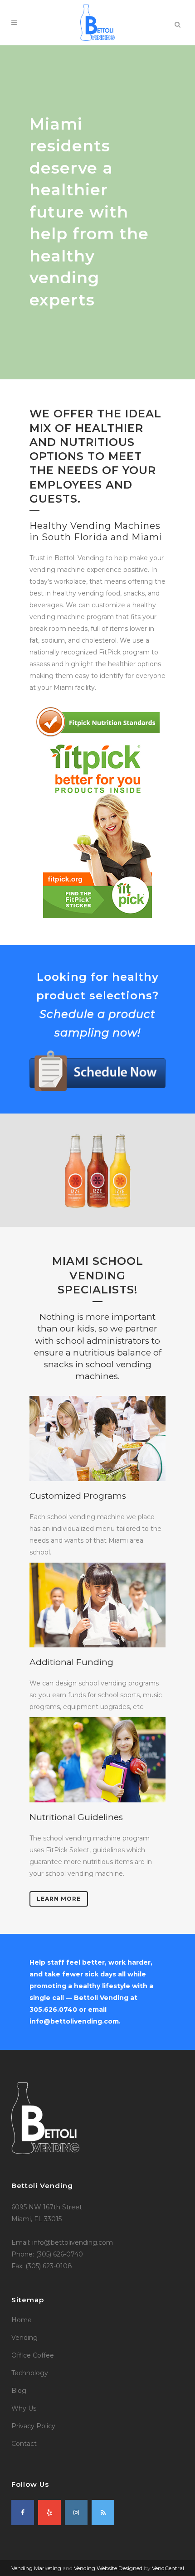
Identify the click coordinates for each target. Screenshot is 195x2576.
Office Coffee (33, 2355)
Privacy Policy (33, 2426)
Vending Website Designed (108, 2568)
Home (22, 2320)
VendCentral (168, 2568)
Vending (24, 2338)
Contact (24, 2444)
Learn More (59, 1899)
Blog (19, 2391)
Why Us (24, 2408)
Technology (30, 2373)
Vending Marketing (36, 2568)
